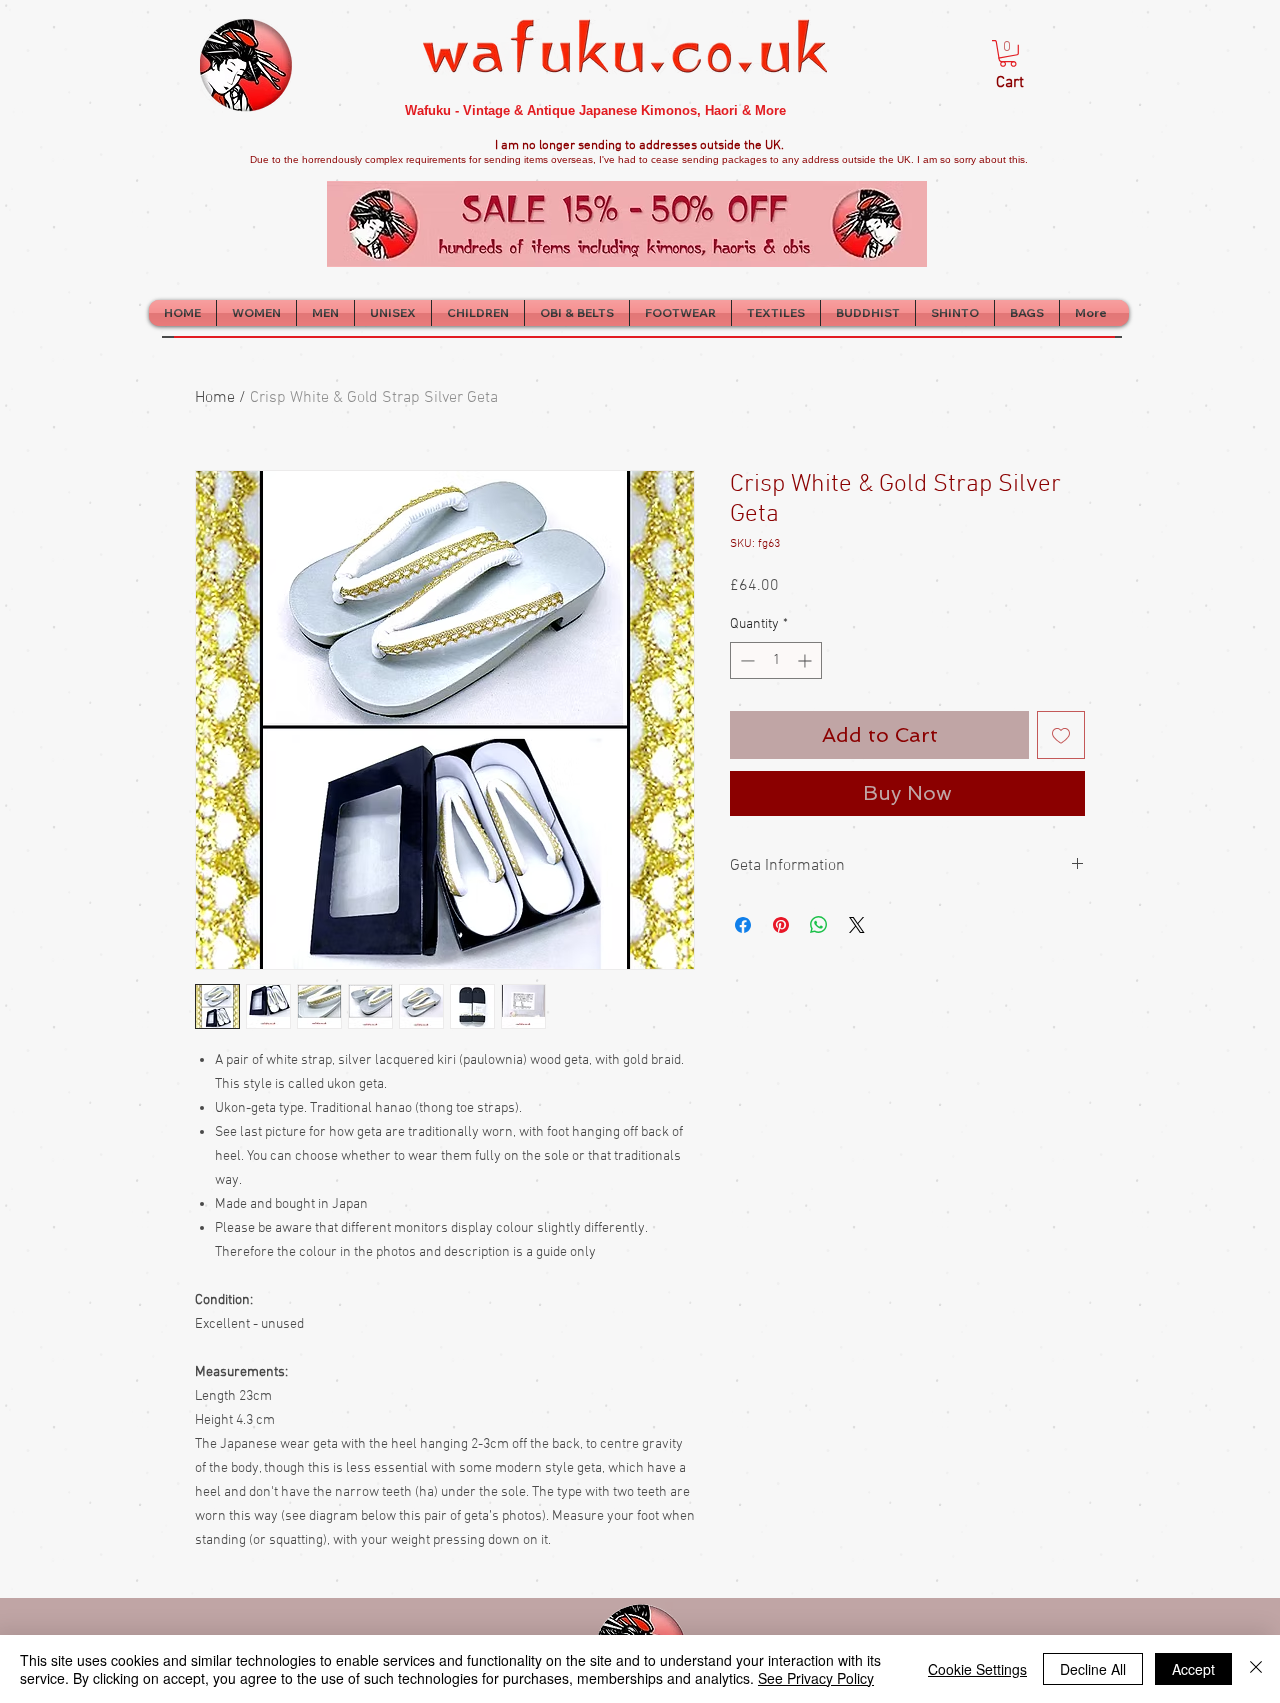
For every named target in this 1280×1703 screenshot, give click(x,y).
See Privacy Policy (816, 1678)
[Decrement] (745, 660)
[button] (1008, 53)
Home (215, 398)
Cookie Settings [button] (977, 1669)
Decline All (1093, 1669)
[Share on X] (857, 925)
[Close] (1256, 1669)
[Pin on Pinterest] (781, 925)
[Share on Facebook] (743, 925)
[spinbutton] (776, 660)
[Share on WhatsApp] (819, 925)
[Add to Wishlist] (1061, 735)
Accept (1193, 1669)
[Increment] (806, 660)
